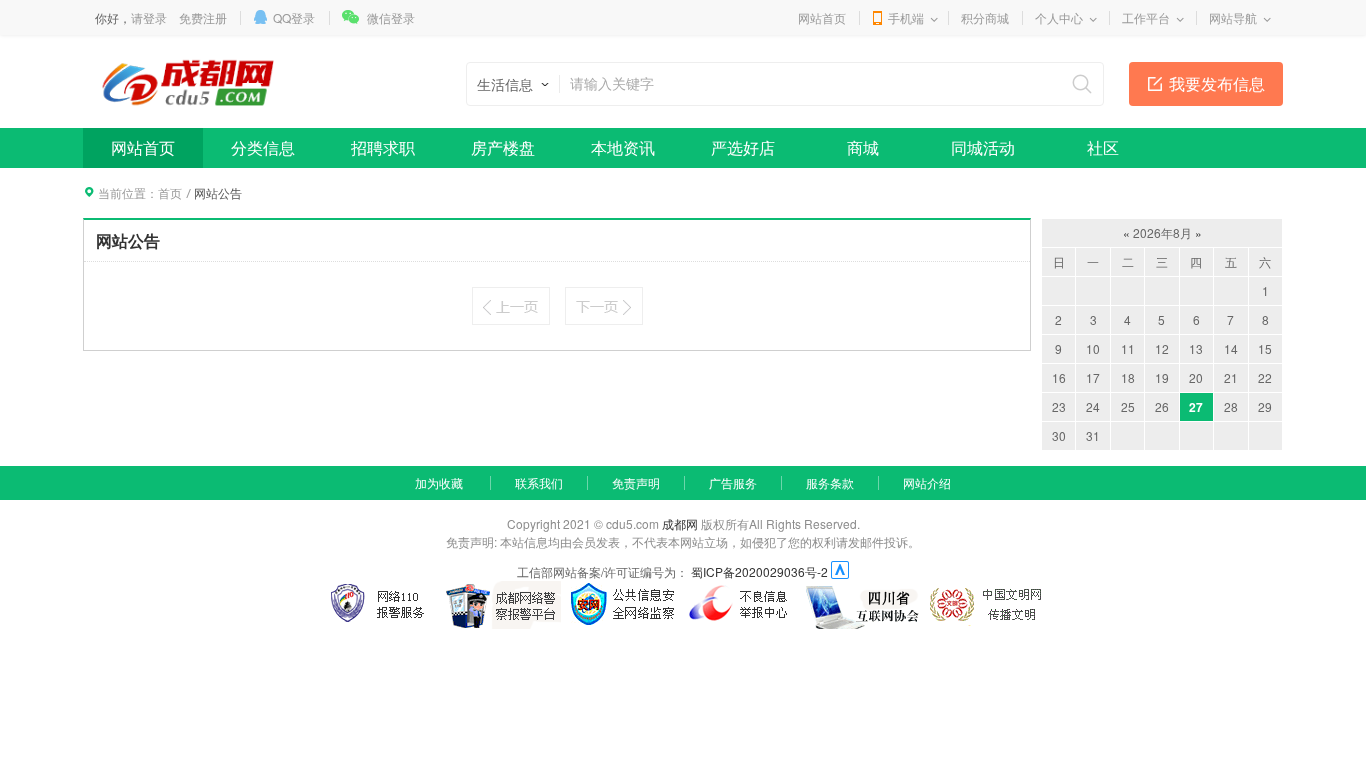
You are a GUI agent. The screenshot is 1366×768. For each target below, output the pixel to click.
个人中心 (1059, 17)
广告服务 (733, 482)
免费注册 (203, 17)
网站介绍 (927, 482)
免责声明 (636, 482)
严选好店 (743, 147)
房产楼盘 (503, 147)
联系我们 (539, 482)
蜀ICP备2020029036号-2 (759, 571)
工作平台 (1146, 17)
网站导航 (1233, 17)
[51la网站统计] (840, 571)
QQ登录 (294, 17)
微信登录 (391, 17)
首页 (170, 192)
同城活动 (983, 147)
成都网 (680, 523)
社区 (1103, 147)
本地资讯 (623, 147)
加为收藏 (439, 482)
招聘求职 (383, 147)
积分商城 (985, 17)
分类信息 (263, 147)
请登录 (149, 17)
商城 (863, 147)
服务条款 (830, 482)
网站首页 (822, 17)
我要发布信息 (1217, 83)
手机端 (906, 17)
